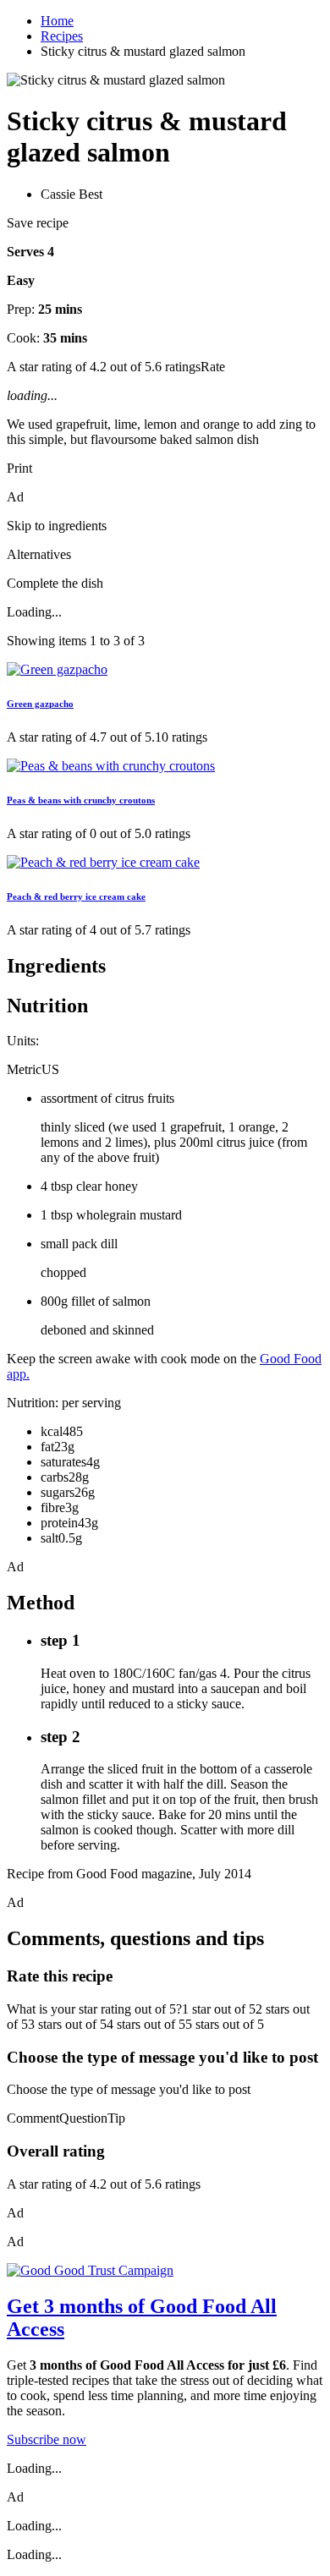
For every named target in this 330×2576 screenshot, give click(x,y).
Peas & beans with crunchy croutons (81, 800)
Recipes (62, 36)
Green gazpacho (40, 704)
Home (57, 21)
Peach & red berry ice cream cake (76, 896)
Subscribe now (47, 2439)
